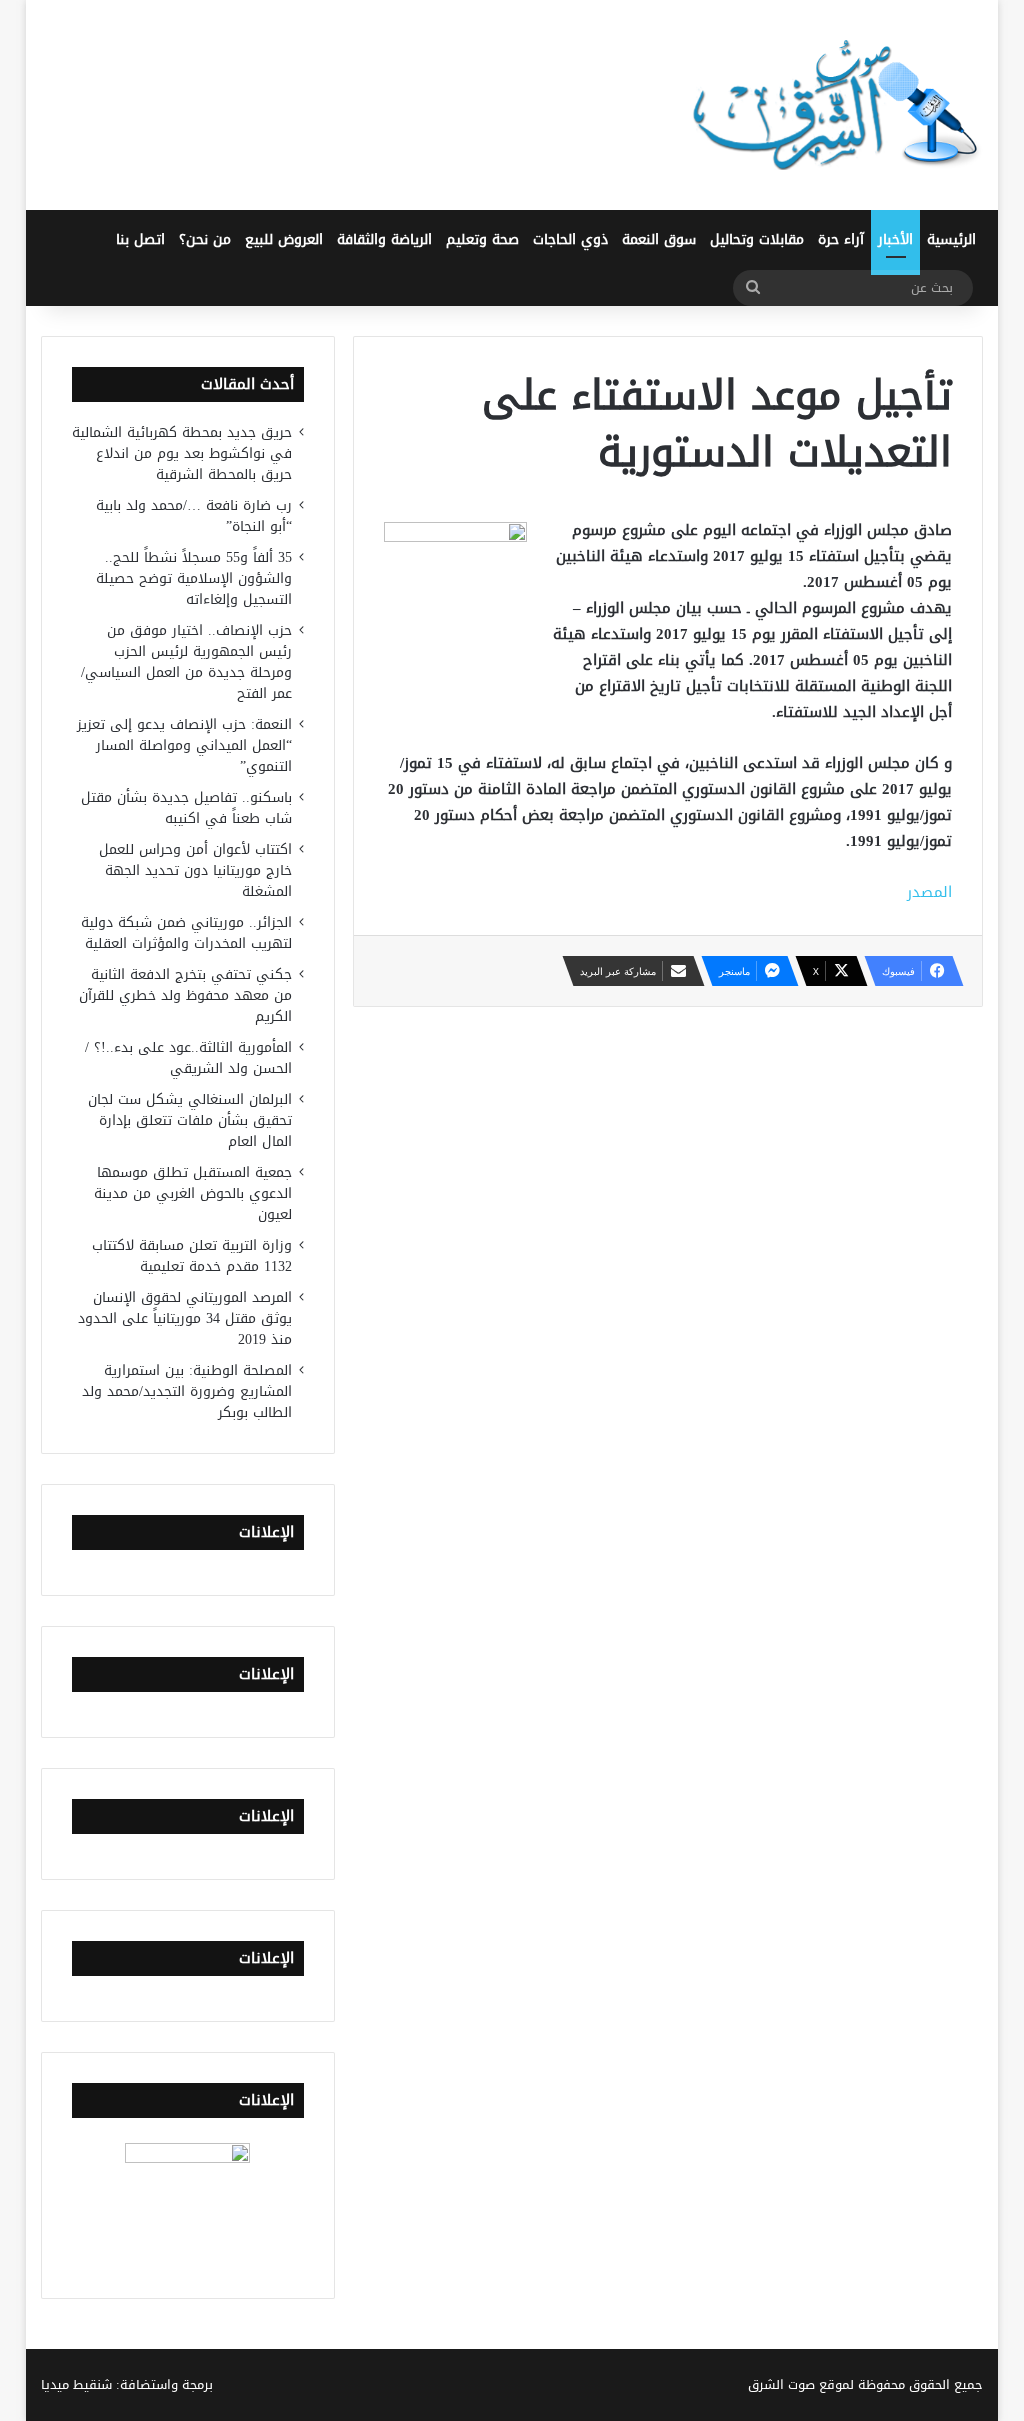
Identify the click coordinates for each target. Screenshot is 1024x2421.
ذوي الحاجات (570, 239)
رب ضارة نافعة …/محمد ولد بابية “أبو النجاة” (194, 516)
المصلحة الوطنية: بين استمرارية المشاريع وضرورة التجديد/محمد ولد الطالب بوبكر (187, 1391)
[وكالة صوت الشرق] (836, 105)
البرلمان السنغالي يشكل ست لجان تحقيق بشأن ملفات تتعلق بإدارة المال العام (190, 1120)
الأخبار (895, 239)
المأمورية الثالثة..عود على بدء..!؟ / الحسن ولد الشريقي (188, 1058)
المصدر (929, 892)
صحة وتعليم (482, 239)
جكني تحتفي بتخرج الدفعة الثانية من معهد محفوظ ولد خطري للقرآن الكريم (185, 995)
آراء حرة (841, 239)
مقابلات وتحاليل (757, 239)
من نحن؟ (205, 239)
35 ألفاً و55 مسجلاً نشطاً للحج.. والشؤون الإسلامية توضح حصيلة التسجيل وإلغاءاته (194, 578)
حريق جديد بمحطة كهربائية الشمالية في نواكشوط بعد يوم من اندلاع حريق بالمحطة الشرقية (182, 453)
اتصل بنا (140, 239)
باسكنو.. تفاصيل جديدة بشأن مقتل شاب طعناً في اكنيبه (186, 808)
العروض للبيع (284, 239)
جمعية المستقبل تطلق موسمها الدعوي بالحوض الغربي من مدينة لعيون (193, 1193)
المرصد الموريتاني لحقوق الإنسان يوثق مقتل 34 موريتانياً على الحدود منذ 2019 (185, 1318)
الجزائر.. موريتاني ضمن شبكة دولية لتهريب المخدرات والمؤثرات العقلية (186, 933)
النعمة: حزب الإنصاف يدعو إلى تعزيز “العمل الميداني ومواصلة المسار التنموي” (184, 745)
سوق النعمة (659, 239)
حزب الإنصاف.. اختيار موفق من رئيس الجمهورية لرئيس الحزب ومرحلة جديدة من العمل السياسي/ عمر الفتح (186, 662)
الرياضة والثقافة (384, 239)
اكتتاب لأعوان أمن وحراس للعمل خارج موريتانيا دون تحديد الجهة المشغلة (195, 870)
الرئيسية (951, 239)
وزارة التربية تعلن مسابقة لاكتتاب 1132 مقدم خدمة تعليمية (192, 1256)
